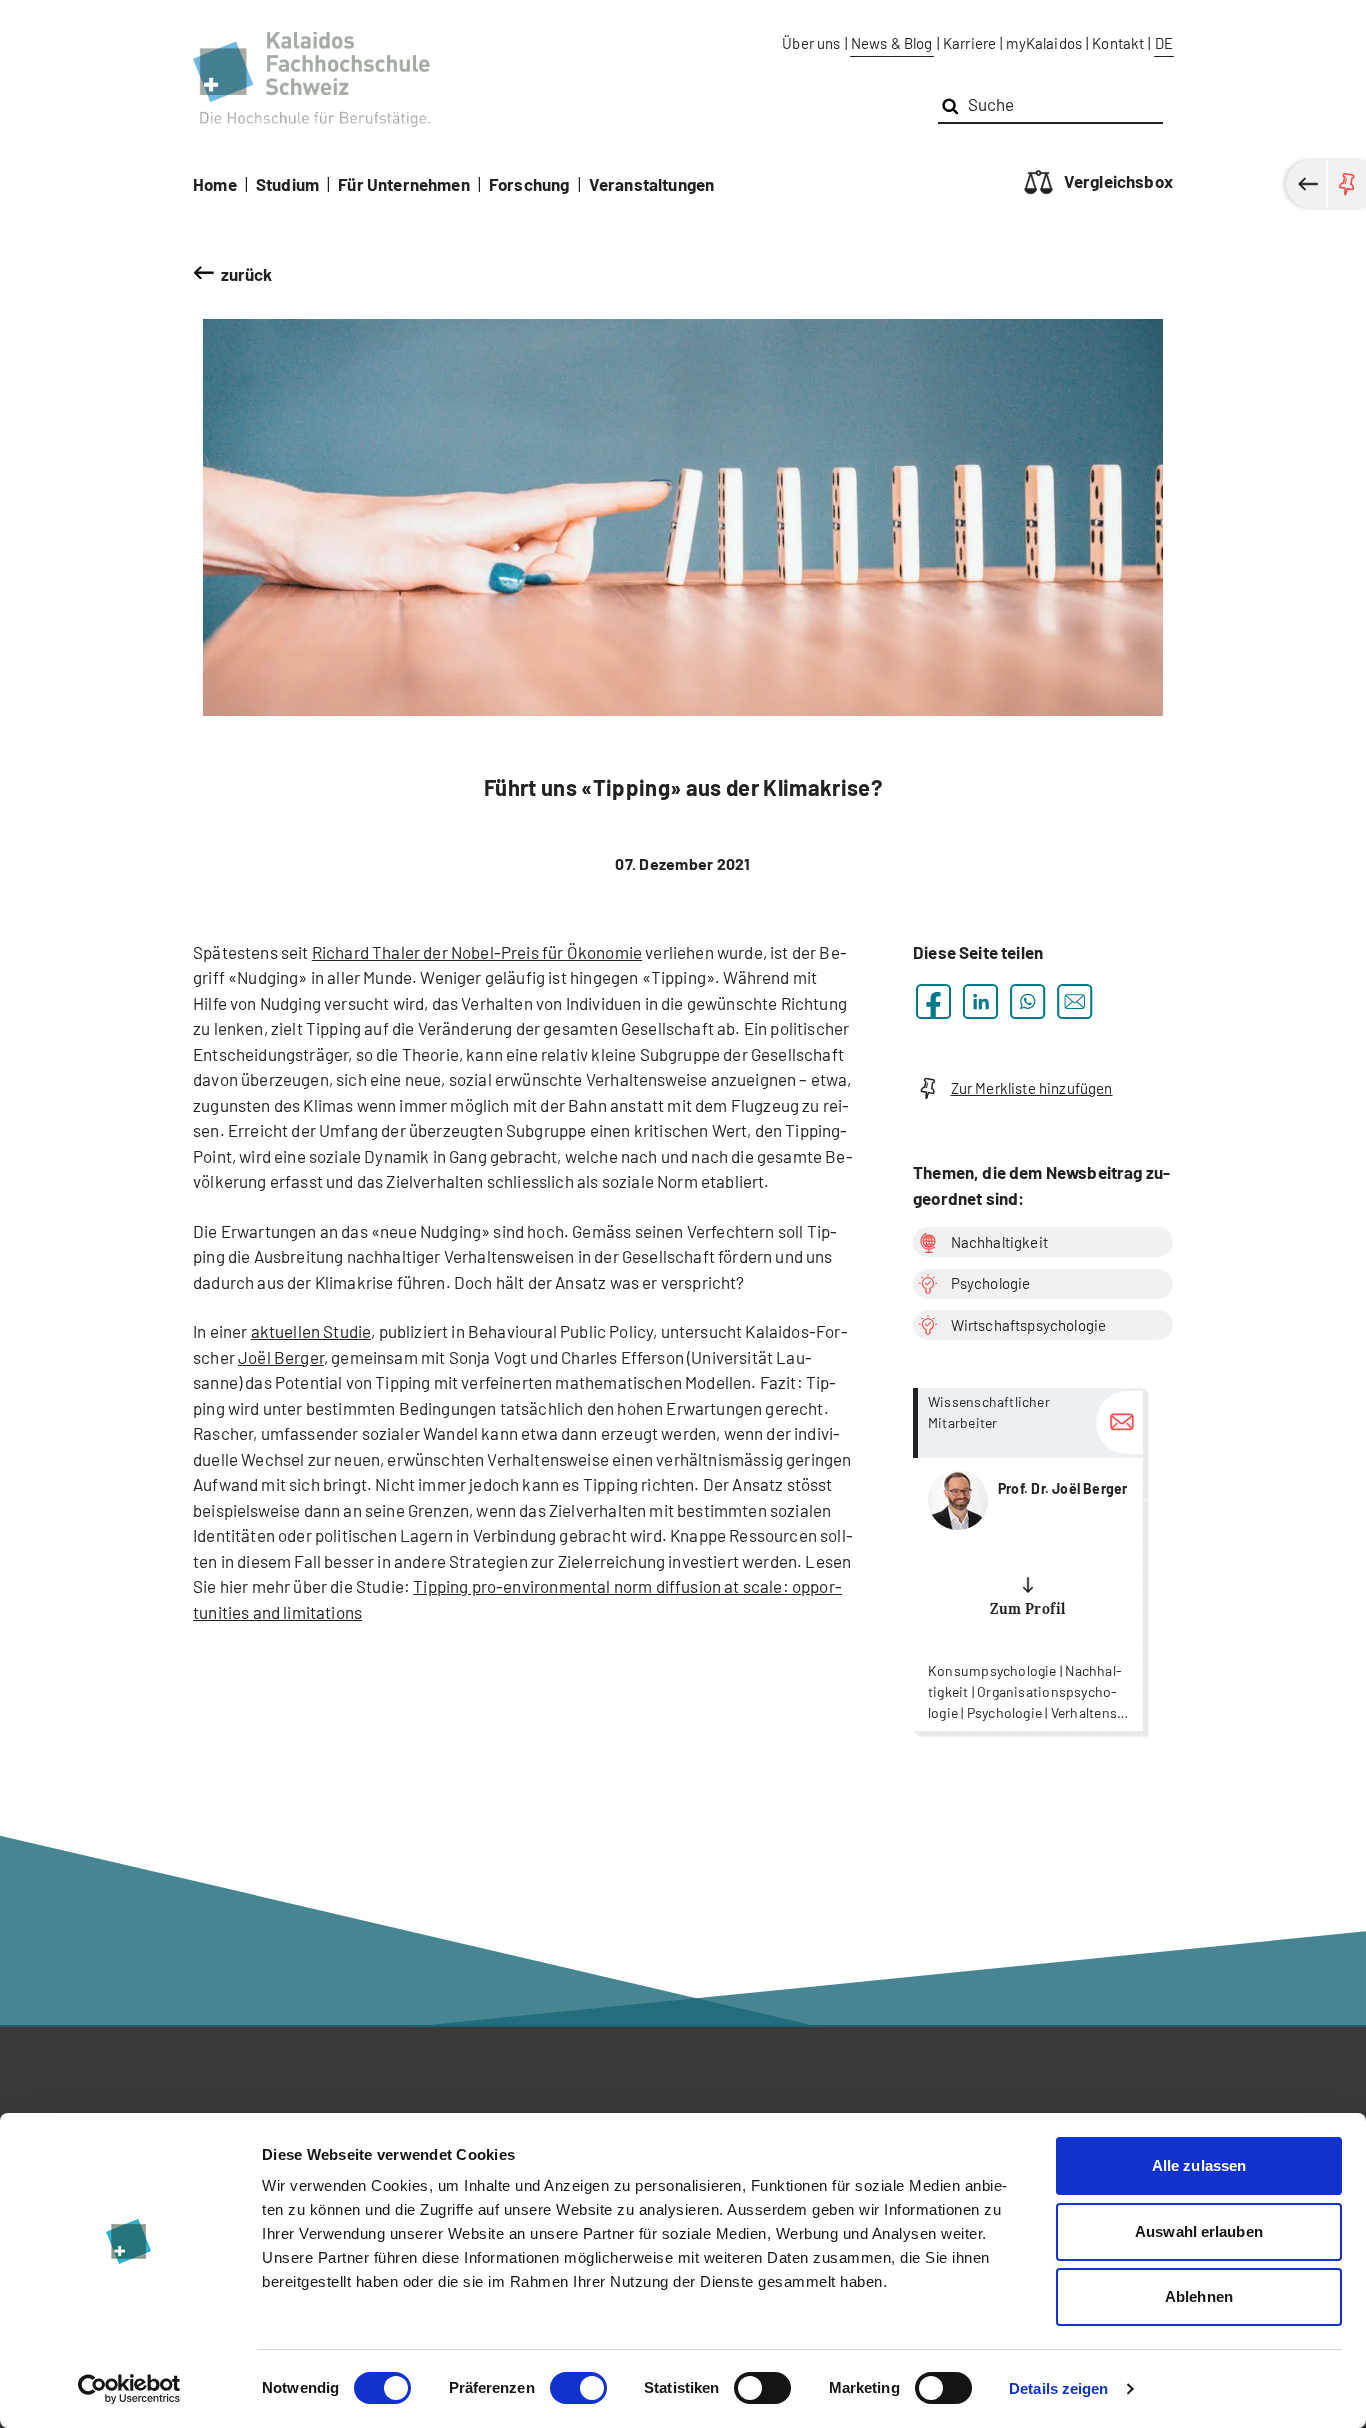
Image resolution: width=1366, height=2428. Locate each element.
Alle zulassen (1199, 2165)
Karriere (969, 43)
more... (1028, 1559)
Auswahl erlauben (1199, 2231)
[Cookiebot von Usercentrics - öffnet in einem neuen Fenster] (129, 2389)
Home (215, 184)
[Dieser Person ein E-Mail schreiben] (1119, 1422)
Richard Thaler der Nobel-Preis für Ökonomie (477, 952)
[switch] (578, 2388)
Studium (287, 184)
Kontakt (1118, 43)
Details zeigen (1058, 2388)
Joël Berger (281, 1357)
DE (1164, 43)
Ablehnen (1199, 2296)
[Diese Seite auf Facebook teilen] (933, 1001)
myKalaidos (1044, 43)
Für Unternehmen (404, 184)
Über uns (811, 43)
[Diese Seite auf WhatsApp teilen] (1027, 1001)
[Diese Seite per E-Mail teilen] (1074, 1001)
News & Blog (892, 43)
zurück (247, 274)
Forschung (529, 184)
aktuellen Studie (311, 1331)
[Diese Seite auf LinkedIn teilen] (980, 1001)
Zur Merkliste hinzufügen (1032, 1088)
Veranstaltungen (652, 184)
